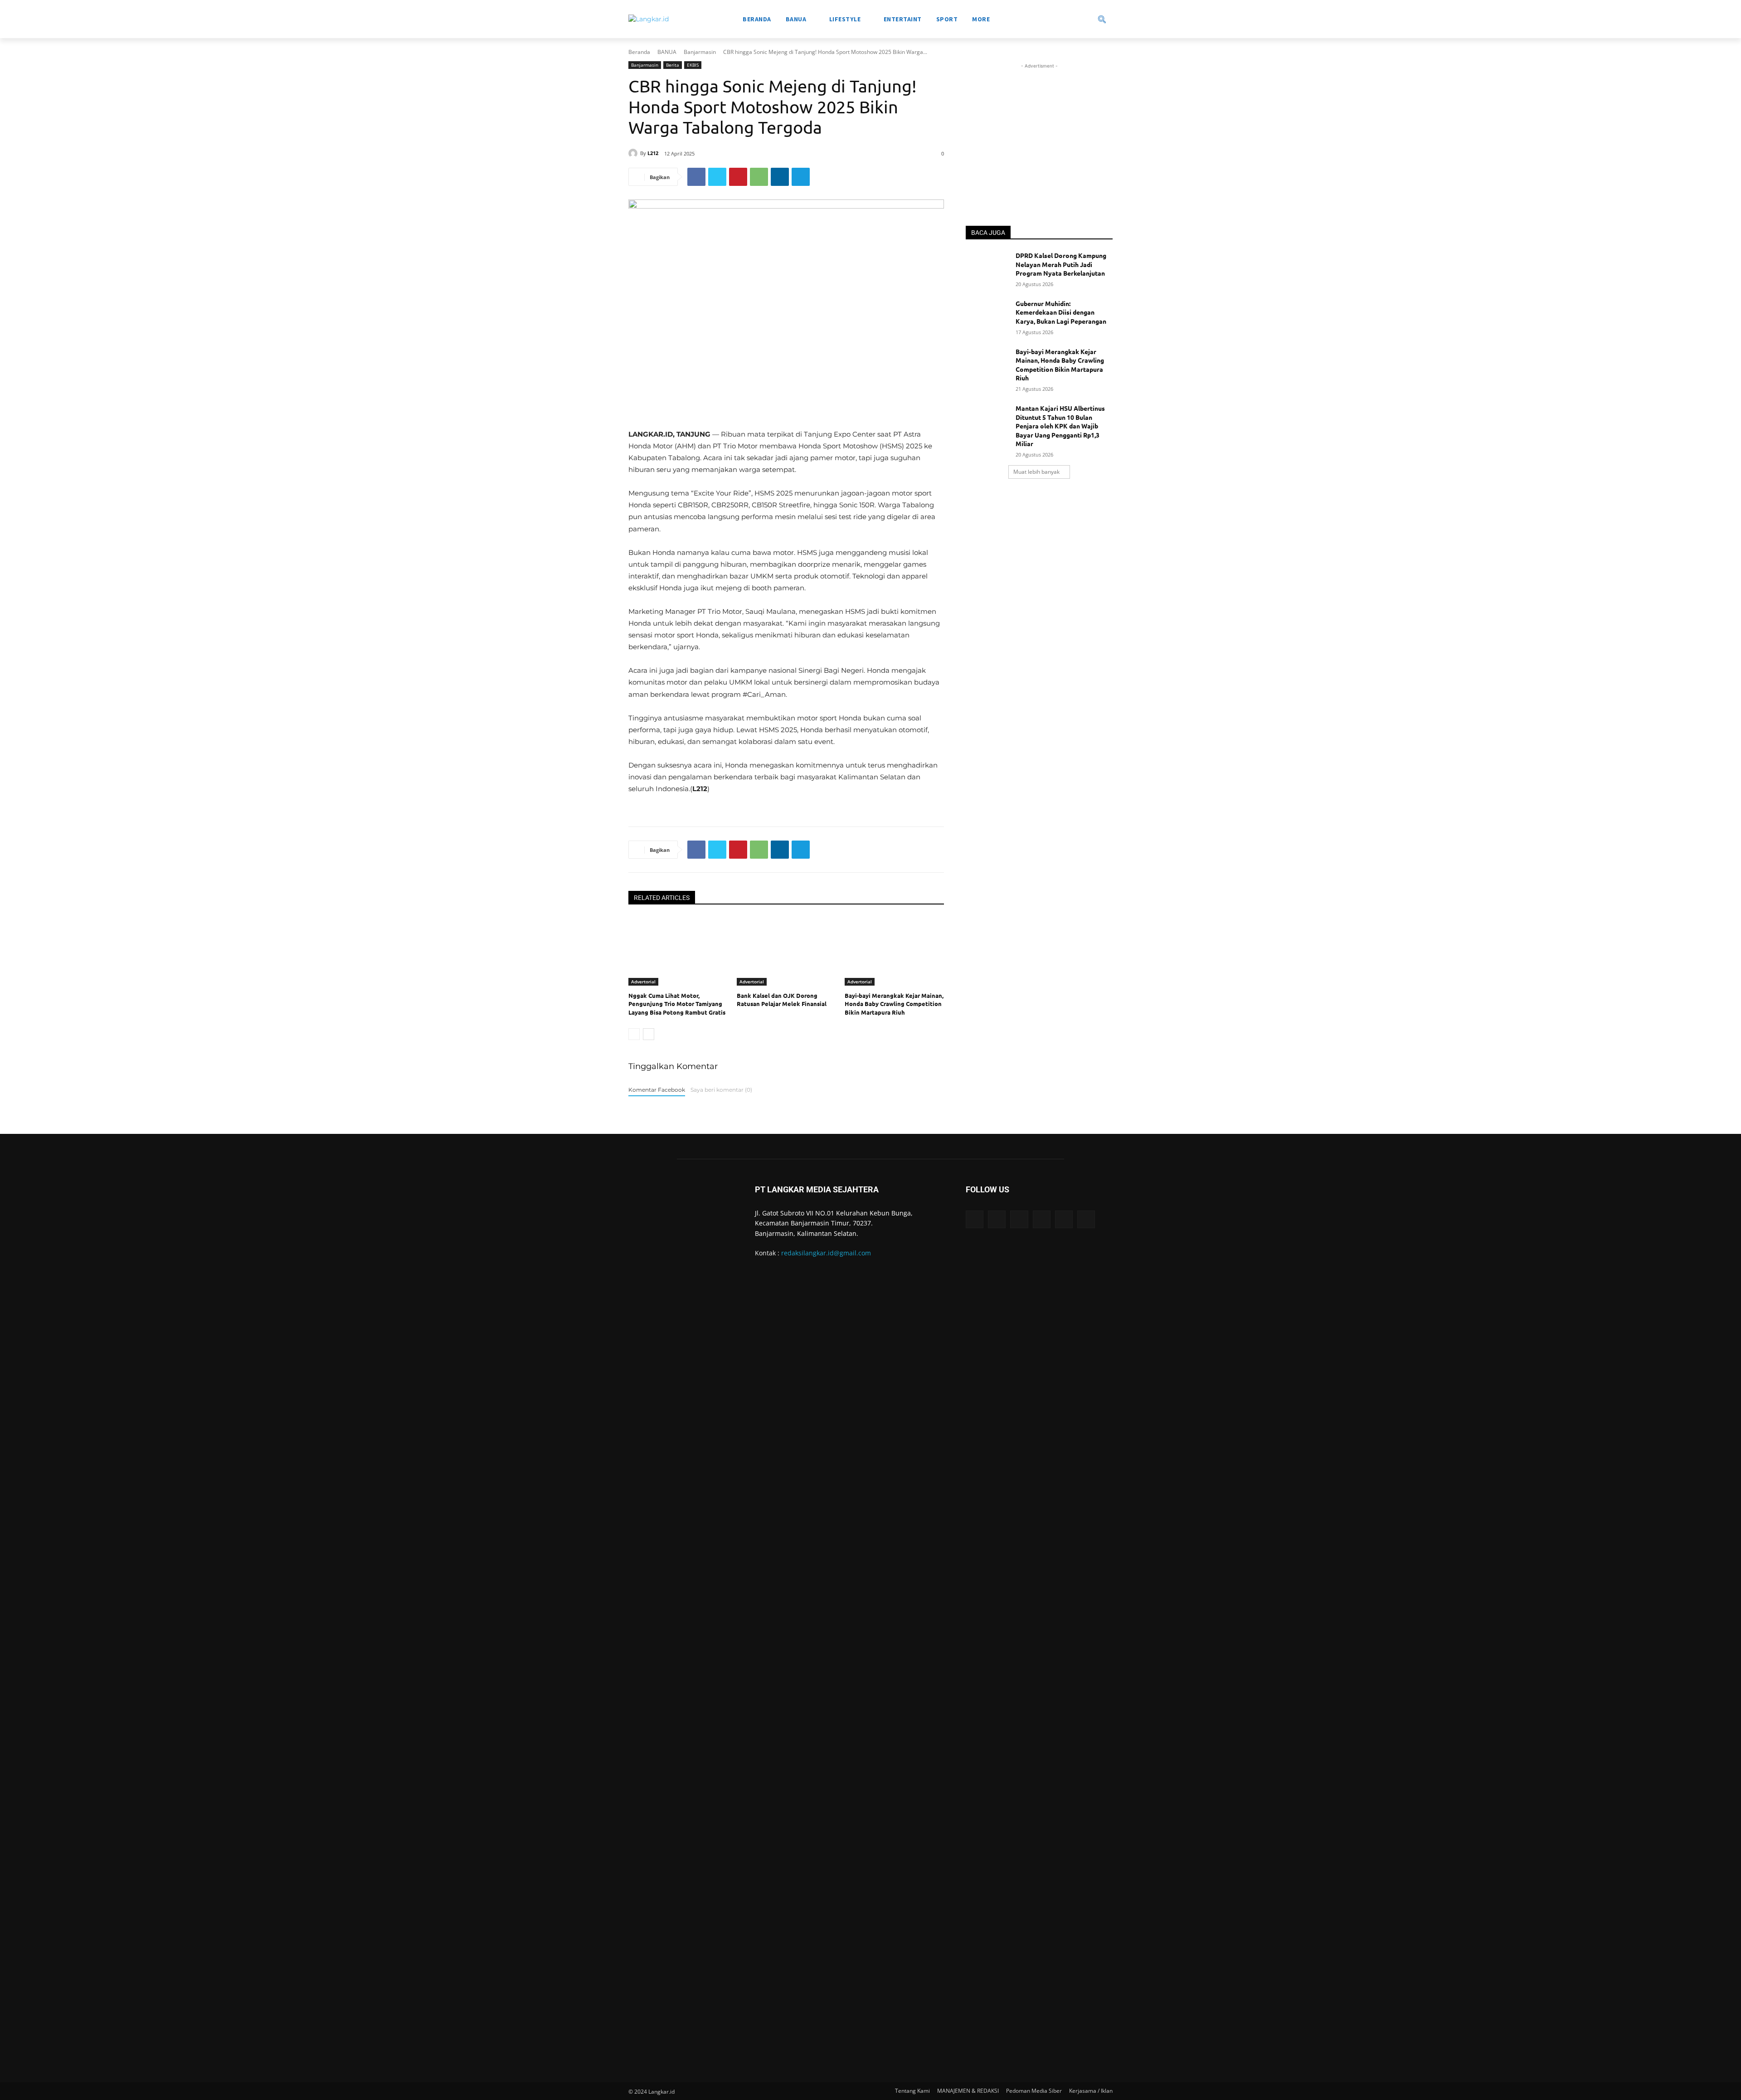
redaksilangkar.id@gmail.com (826, 1253)
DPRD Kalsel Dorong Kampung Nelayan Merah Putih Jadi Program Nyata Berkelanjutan (1061, 264)
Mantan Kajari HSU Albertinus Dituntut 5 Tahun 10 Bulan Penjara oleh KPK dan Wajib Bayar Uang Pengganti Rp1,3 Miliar (1060, 426)
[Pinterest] (738, 177)
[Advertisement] (1039, 127)
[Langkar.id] (649, 19)
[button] (1070, 19)
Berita (673, 65)
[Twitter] (717, 177)
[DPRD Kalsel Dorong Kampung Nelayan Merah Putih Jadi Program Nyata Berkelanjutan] (988, 267)
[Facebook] (696, 177)
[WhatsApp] (759, 177)
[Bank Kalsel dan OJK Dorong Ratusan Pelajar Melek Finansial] (786, 951)
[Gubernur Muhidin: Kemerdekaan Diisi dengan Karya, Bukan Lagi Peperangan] (988, 315)
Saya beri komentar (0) (721, 1090)
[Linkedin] (780, 177)
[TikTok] (1042, 1219)
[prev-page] (634, 1034)
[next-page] (649, 1034)
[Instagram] (997, 1219)
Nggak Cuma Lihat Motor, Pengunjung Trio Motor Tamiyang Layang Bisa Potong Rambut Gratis (677, 1004)
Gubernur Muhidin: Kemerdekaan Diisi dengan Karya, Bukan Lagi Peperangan (1061, 312)
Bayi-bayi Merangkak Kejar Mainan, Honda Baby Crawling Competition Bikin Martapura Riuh (894, 1004)
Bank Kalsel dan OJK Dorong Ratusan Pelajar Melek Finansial (782, 999)
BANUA (667, 52)
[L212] (634, 153)
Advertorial (643, 982)
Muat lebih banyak (1036, 472)
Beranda (639, 52)
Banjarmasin (700, 52)
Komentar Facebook (657, 1090)
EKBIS (693, 65)
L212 (653, 153)
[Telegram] (801, 177)
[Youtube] (1086, 1219)
